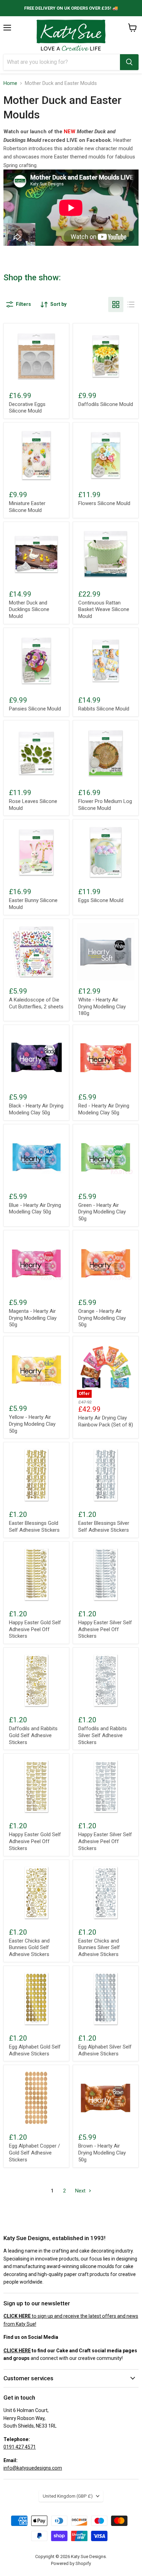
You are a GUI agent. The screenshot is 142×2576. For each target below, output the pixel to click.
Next (81, 2191)
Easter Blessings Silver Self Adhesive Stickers (104, 1527)
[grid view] (116, 304)
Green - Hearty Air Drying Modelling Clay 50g (102, 1212)
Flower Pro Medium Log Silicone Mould (105, 805)
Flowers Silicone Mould (104, 503)
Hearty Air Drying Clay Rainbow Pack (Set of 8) (106, 1421)
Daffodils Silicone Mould (106, 404)
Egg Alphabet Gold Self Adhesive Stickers (35, 2050)
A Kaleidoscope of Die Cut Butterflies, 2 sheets (36, 1003)
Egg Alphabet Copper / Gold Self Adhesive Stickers (34, 2153)
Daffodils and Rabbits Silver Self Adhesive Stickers (103, 1735)
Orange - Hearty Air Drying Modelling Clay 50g (102, 1318)
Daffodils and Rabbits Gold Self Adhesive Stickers (33, 1735)
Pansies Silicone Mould (35, 709)
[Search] (129, 62)
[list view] (131, 304)
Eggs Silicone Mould (101, 900)
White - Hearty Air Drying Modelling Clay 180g (102, 1006)
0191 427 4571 (20, 2447)
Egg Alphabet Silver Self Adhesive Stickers (105, 2050)
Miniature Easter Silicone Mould (27, 507)
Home (10, 83)
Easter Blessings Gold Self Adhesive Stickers (34, 1527)
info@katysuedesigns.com (33, 2468)
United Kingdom (68, 2496)
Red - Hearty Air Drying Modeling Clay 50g (104, 1109)
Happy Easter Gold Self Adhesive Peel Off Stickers (35, 1629)
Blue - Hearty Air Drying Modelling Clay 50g (35, 1209)
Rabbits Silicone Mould (104, 709)
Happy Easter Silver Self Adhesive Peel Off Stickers (105, 1629)
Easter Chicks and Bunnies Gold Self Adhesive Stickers (29, 1948)
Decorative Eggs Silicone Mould (27, 408)
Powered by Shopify (71, 2563)
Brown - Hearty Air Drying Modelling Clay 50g (102, 2153)
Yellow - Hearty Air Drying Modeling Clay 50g (32, 1424)
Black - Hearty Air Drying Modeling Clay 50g (36, 1109)
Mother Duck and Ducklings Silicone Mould (29, 609)
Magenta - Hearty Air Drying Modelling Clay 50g (33, 1318)
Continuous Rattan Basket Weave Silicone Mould (104, 609)
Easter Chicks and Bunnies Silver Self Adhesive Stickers (99, 1948)
